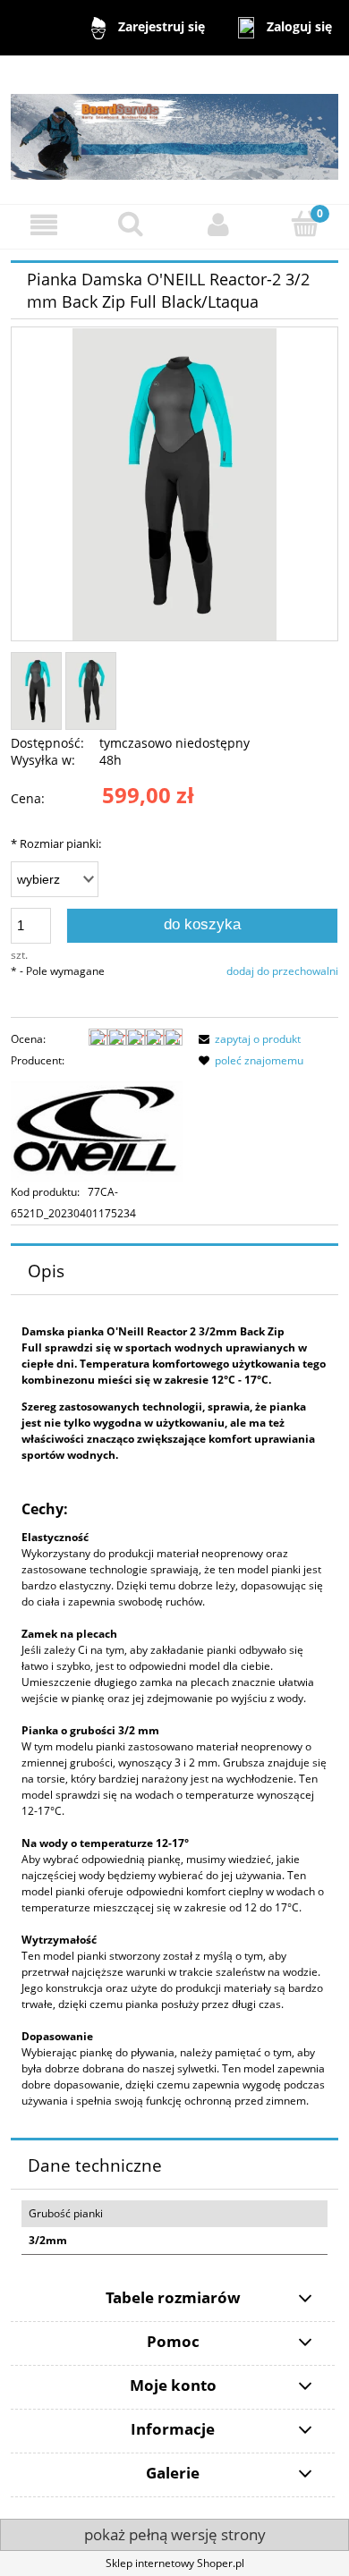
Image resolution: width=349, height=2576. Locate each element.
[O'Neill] (97, 1126)
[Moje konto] (218, 224)
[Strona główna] (174, 129)
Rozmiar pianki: (56, 843)
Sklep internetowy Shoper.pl (175, 2563)
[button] (44, 224)
